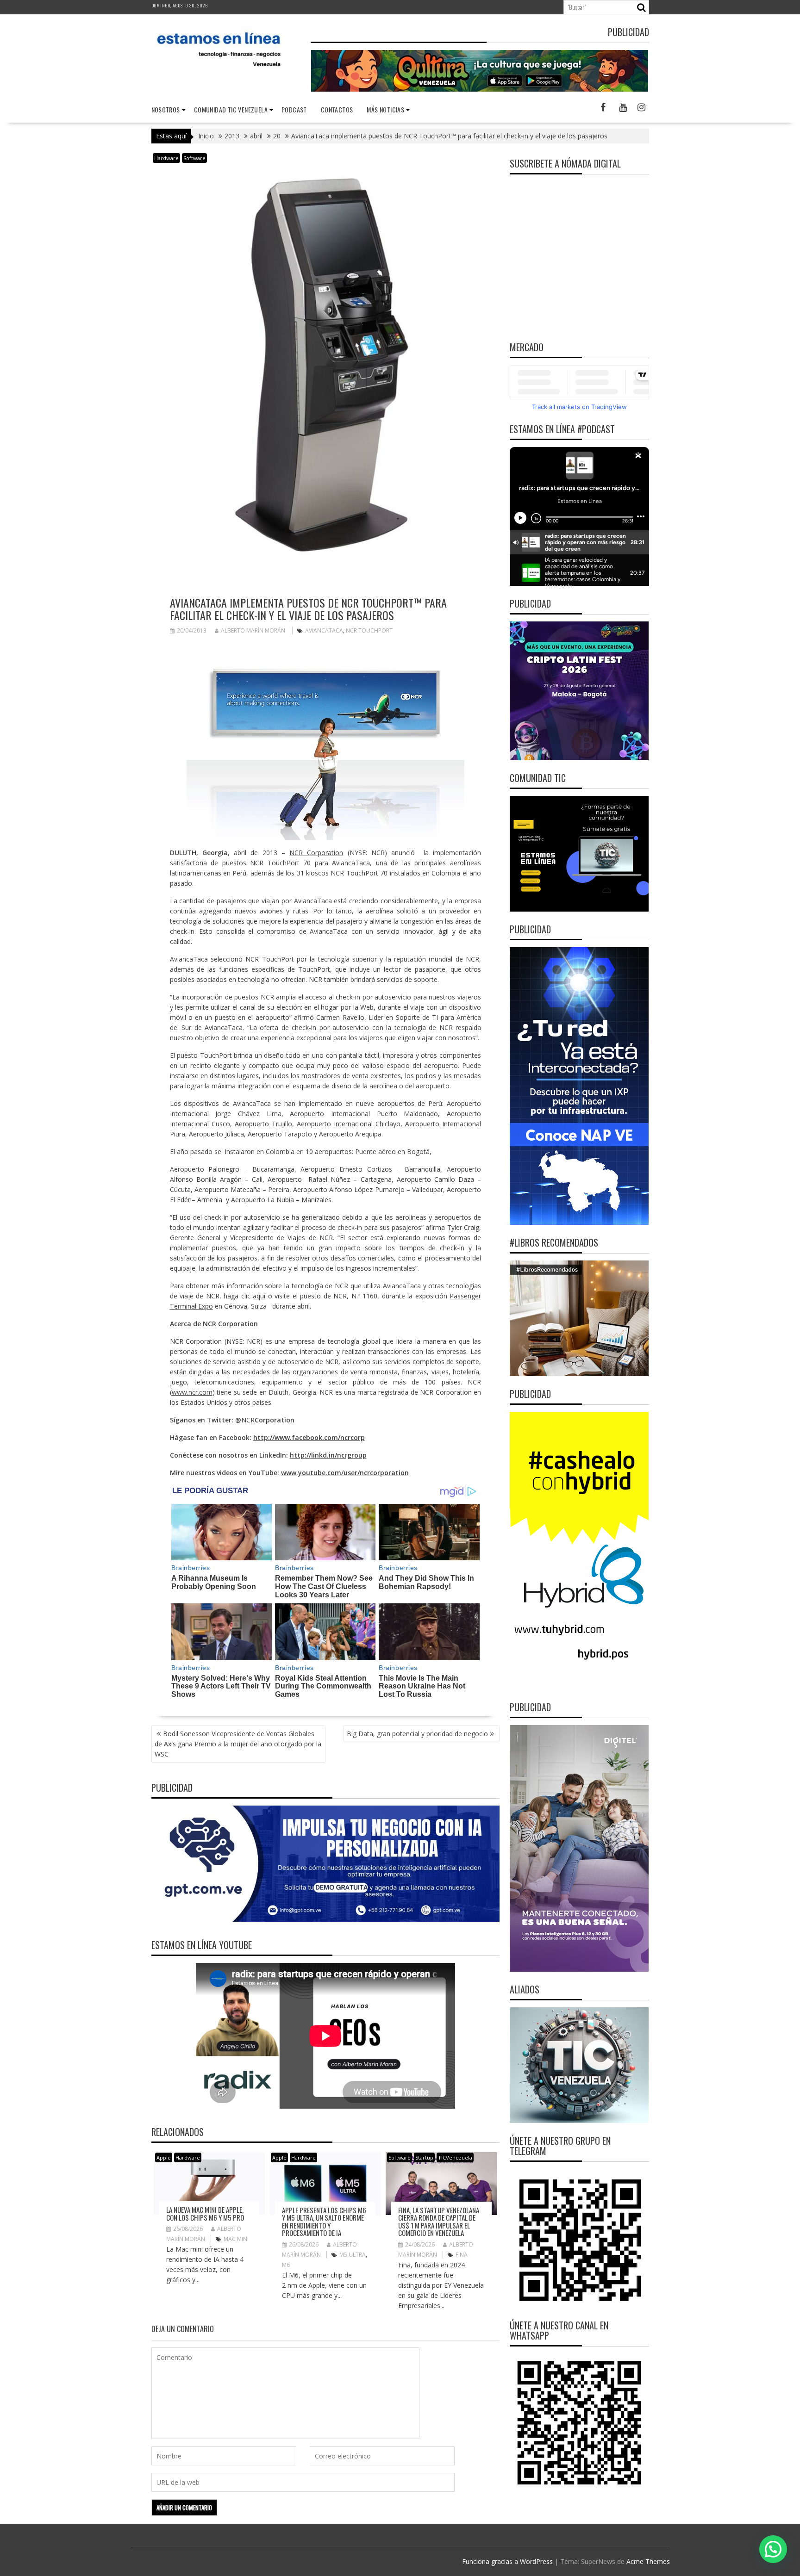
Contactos (337, 109)
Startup (424, 2157)
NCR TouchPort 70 (280, 863)
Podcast (294, 109)
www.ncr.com (192, 1392)
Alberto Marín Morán (253, 630)
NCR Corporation (316, 853)
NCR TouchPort (369, 630)
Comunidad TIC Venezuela (231, 109)
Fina (462, 2255)
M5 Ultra (353, 2255)
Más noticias (385, 109)
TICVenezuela (455, 2157)
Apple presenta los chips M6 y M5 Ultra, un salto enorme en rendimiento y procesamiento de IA (324, 2222)
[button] (773, 2549)
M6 (286, 2265)
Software (194, 158)
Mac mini (236, 2239)
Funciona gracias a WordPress (507, 2561)
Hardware (166, 158)
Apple (164, 2157)
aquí (259, 1296)
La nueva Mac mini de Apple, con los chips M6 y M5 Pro (205, 2213)
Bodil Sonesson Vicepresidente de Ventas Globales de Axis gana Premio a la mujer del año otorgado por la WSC (238, 1744)
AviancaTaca (324, 630)
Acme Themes (648, 2561)
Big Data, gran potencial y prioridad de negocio (417, 1734)
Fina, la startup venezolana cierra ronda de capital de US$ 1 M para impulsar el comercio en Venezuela (439, 2222)
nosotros (166, 109)
